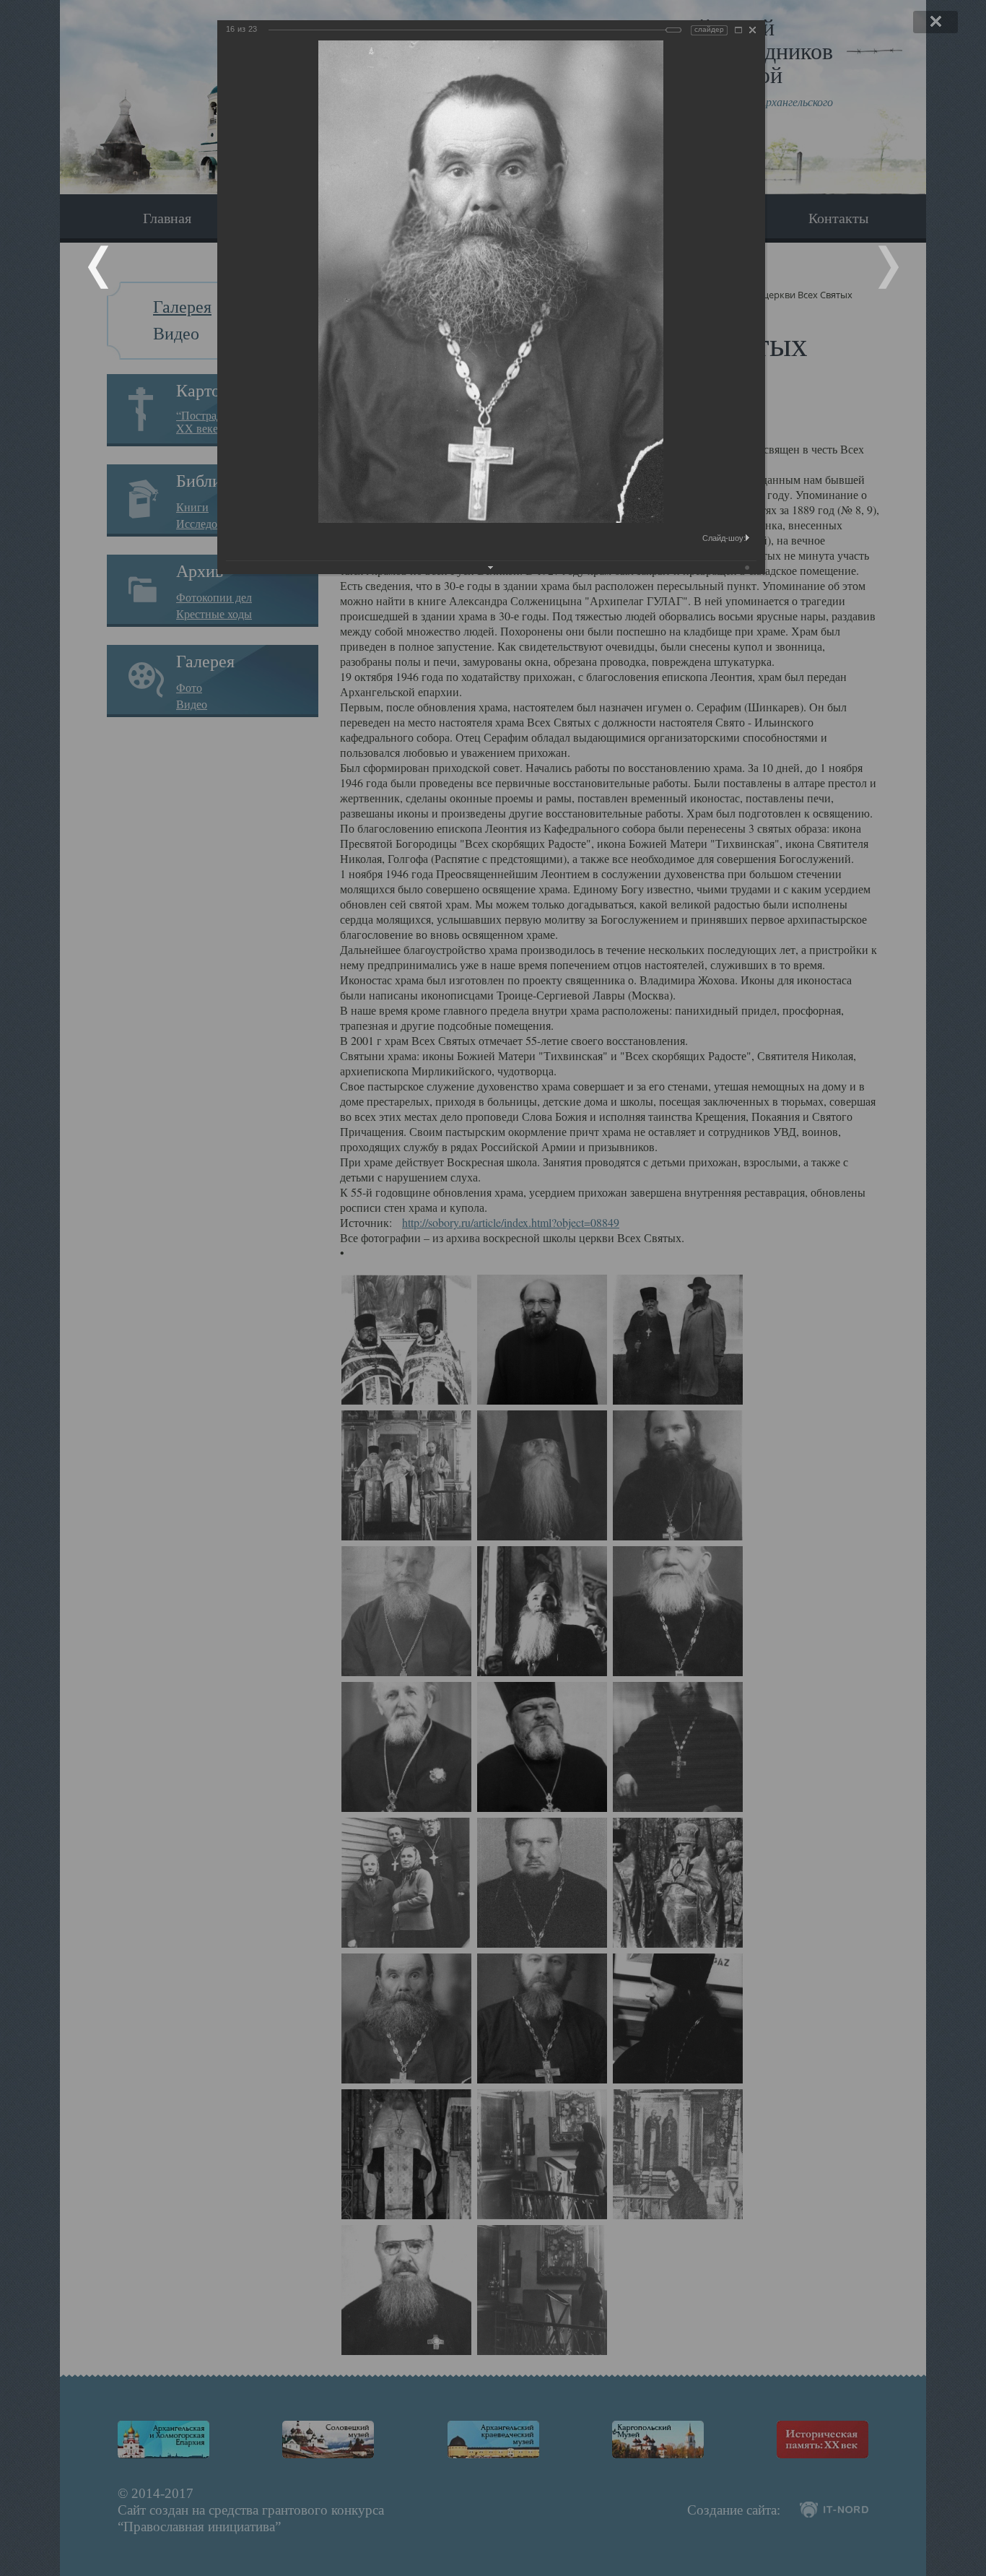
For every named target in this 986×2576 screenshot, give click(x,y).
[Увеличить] (738, 30)
